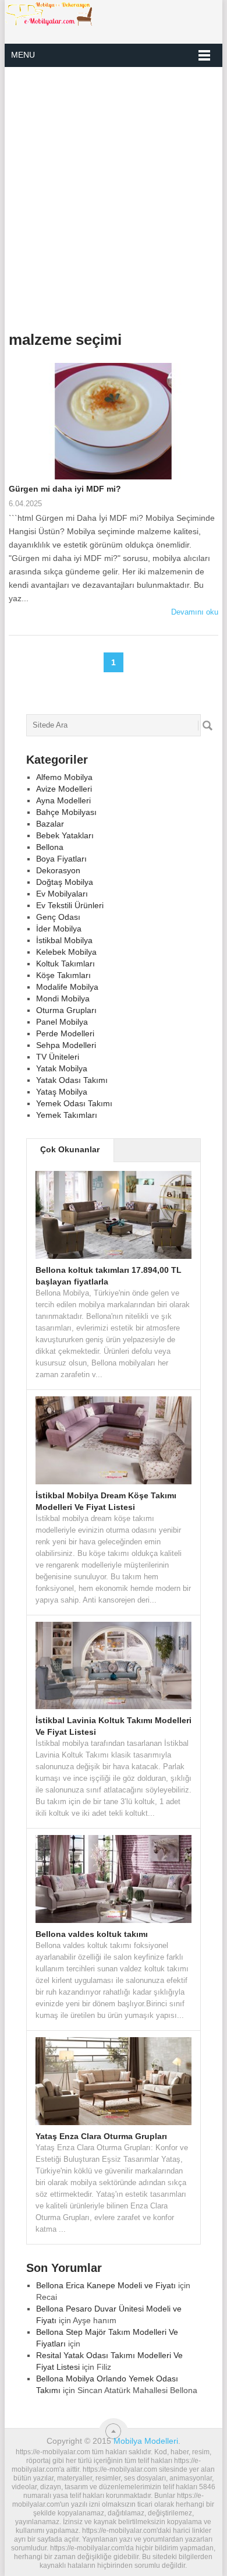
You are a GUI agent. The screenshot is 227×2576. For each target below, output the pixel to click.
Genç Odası (58, 917)
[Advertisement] (114, 195)
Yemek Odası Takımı (74, 1103)
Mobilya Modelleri (146, 2441)
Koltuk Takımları (65, 964)
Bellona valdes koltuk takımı (92, 1934)
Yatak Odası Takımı (72, 1080)
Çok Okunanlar (70, 1149)
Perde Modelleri (65, 1033)
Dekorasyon (58, 870)
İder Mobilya (59, 929)
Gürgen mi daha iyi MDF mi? (65, 489)
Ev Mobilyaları (62, 894)
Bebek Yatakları (65, 835)
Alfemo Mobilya (64, 777)
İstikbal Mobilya (64, 940)
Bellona (50, 847)
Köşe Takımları (63, 975)
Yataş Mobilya (62, 1092)
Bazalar (50, 824)
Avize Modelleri (64, 789)
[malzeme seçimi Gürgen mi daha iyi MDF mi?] (113, 423)
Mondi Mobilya (63, 998)
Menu (23, 55)
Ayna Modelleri (63, 800)
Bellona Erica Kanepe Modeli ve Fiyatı (106, 2285)
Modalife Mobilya (67, 987)
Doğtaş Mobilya (65, 882)
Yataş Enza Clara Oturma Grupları (101, 2136)
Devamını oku (195, 612)
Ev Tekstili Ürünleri (70, 905)
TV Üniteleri (58, 1057)
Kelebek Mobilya (66, 952)
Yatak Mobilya (62, 1068)
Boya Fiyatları (61, 859)
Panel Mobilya (62, 1022)
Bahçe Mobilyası (66, 812)
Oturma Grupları (66, 1010)
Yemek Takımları (67, 1115)
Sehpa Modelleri (66, 1045)
